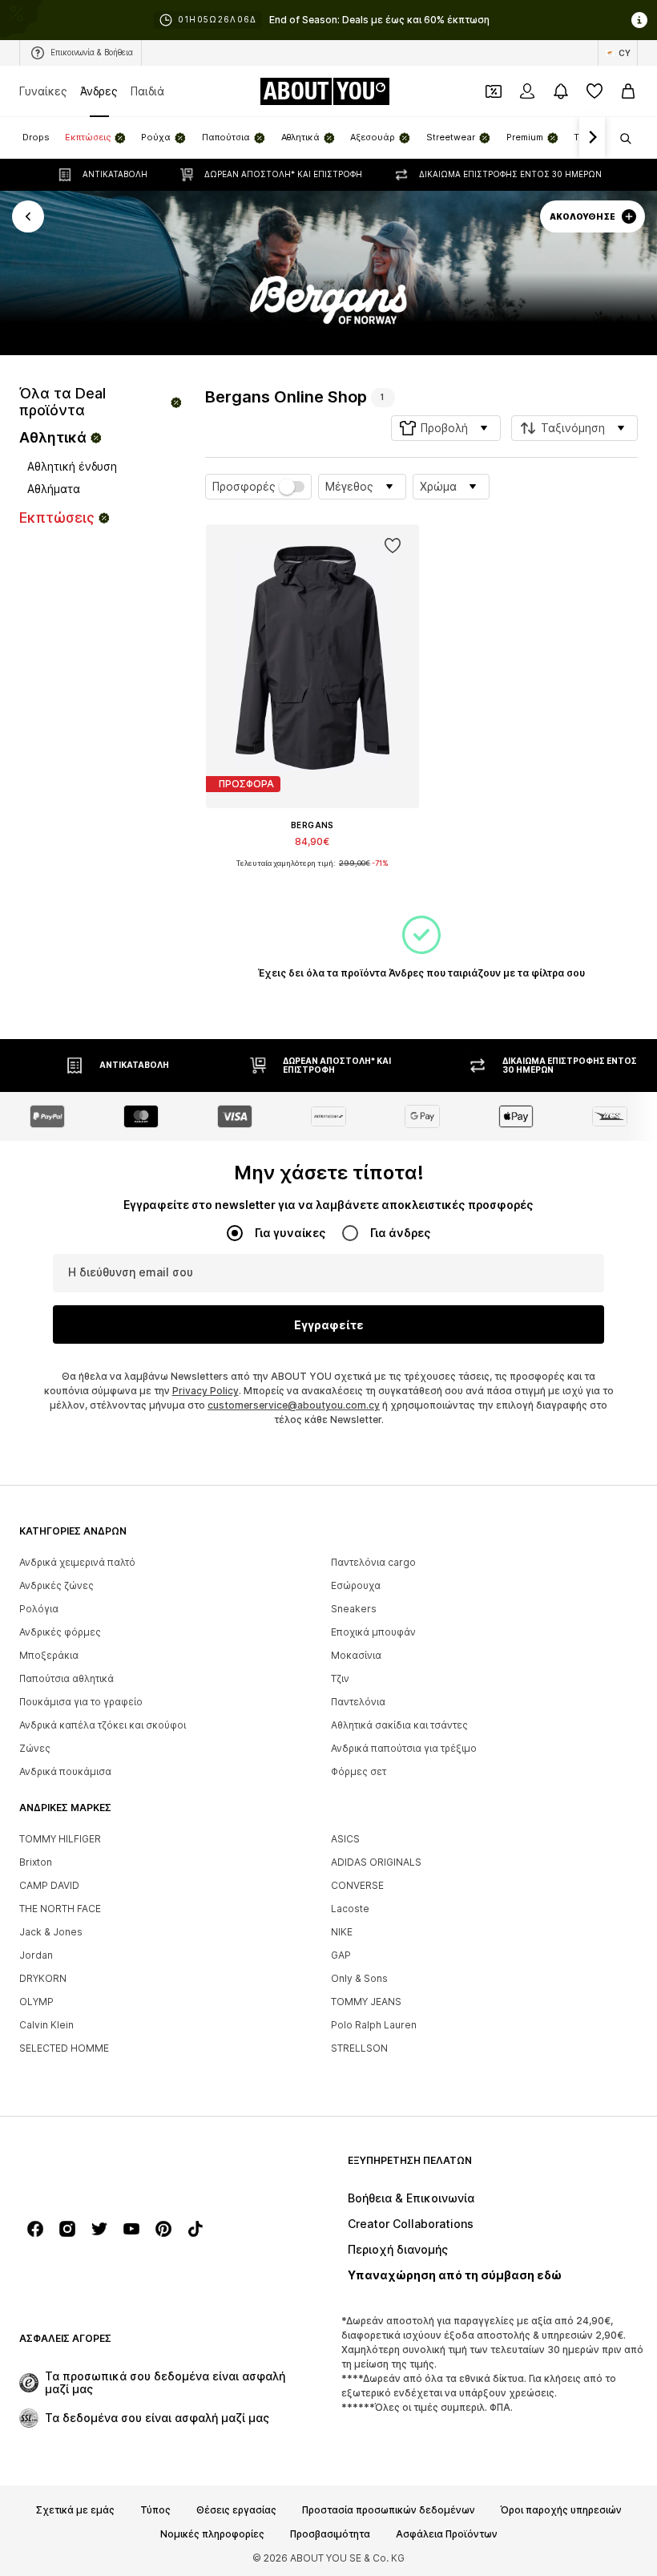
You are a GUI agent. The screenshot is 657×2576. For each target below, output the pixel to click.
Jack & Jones (51, 1932)
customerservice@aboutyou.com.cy (294, 1405)
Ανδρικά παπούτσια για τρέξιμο (404, 1748)
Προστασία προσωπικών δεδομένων (389, 2510)
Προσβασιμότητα (330, 2534)
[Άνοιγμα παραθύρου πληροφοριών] (639, 20)
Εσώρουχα (356, 1585)
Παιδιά (147, 91)
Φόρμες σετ (359, 1771)
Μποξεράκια (49, 1655)
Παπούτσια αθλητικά (67, 1678)
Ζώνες (35, 1748)
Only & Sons (359, 1978)
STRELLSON (359, 2048)
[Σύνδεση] (527, 91)
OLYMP (36, 2002)
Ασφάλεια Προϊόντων (447, 2534)
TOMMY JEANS (366, 2002)
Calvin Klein (46, 2025)
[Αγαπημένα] (595, 91)
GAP (341, 1955)
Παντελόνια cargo (373, 1562)
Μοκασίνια (356, 1655)
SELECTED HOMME (64, 2048)
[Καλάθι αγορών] (628, 91)
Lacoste (350, 1909)
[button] (446, 428)
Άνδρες (99, 91)
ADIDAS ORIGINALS (376, 1862)
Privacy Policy (206, 1391)
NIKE (342, 1932)
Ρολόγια (39, 1609)
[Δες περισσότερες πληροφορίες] (312, 876)
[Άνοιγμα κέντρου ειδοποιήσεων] (561, 91)
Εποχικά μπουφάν (373, 1632)
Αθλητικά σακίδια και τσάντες (399, 1725)
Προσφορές (244, 487)
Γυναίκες (43, 91)
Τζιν (340, 1678)
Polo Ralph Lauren (374, 2025)
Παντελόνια (358, 1702)
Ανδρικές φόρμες (60, 1632)
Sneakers (354, 1609)
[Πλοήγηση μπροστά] (592, 138)
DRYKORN (43, 1978)
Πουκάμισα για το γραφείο (81, 1702)
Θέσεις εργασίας (236, 2510)
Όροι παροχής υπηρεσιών (561, 2510)
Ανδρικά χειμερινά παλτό (77, 1562)
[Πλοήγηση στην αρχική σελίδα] (107, 2168)
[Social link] (35, 2229)
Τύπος (155, 2510)
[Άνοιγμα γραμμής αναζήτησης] (620, 139)
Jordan (36, 1955)
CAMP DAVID (49, 1885)
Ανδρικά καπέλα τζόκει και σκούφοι (103, 1725)
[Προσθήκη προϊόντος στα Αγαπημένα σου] (392, 546)
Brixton (36, 1862)
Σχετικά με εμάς (75, 2510)
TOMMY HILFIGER (60, 1839)
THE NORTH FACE (60, 1909)
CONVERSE (357, 1885)
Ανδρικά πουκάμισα (65, 1771)
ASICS (345, 1839)
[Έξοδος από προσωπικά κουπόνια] (494, 91)
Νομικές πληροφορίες (212, 2534)
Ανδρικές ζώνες (56, 1585)
